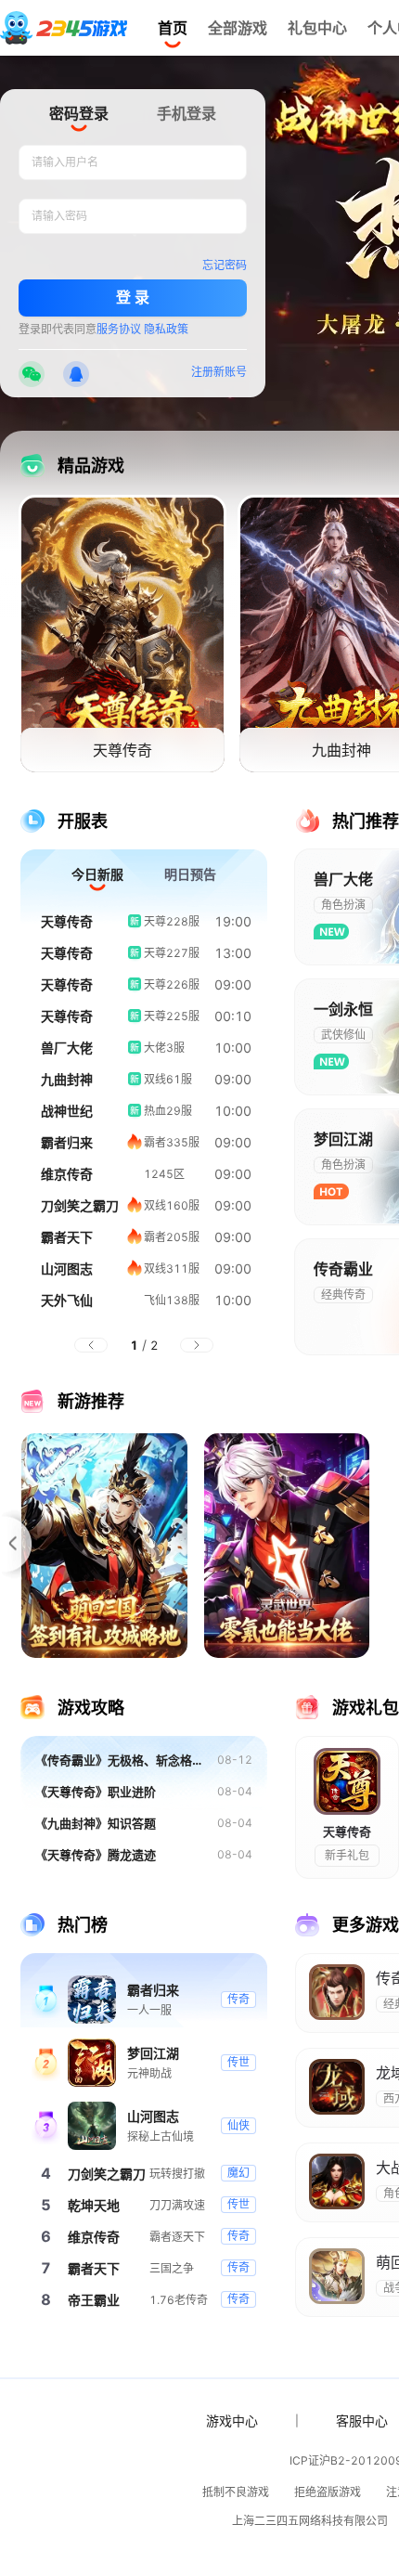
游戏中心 (232, 2421)
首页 (173, 28)
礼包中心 (317, 28)
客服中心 (362, 2421)
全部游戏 (238, 28)
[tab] (79, 115)
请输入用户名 (65, 162)
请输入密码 (59, 216)
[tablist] (133, 117)
